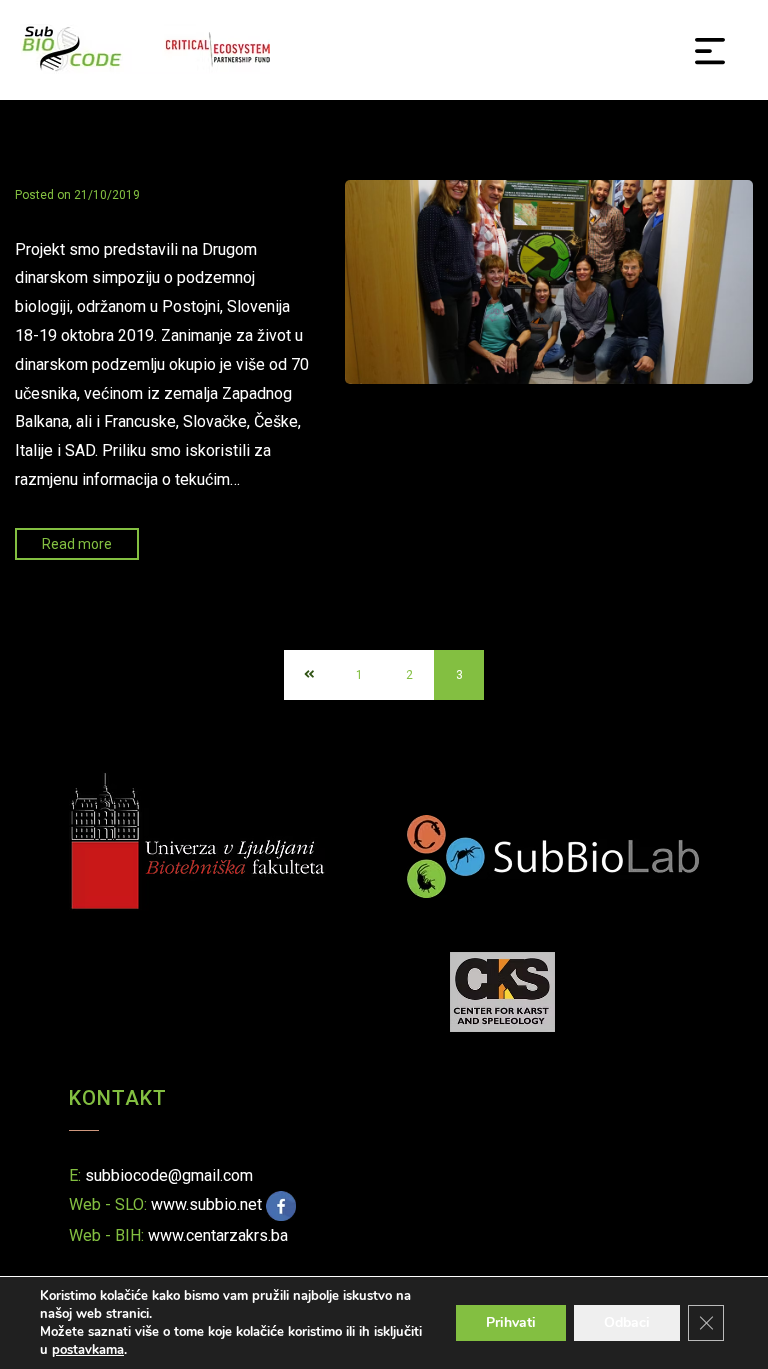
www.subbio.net (206, 1204)
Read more (77, 544)
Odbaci (627, 1322)
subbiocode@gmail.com (169, 1175)
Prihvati (511, 1322)
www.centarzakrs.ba (218, 1235)
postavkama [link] (88, 1350)
